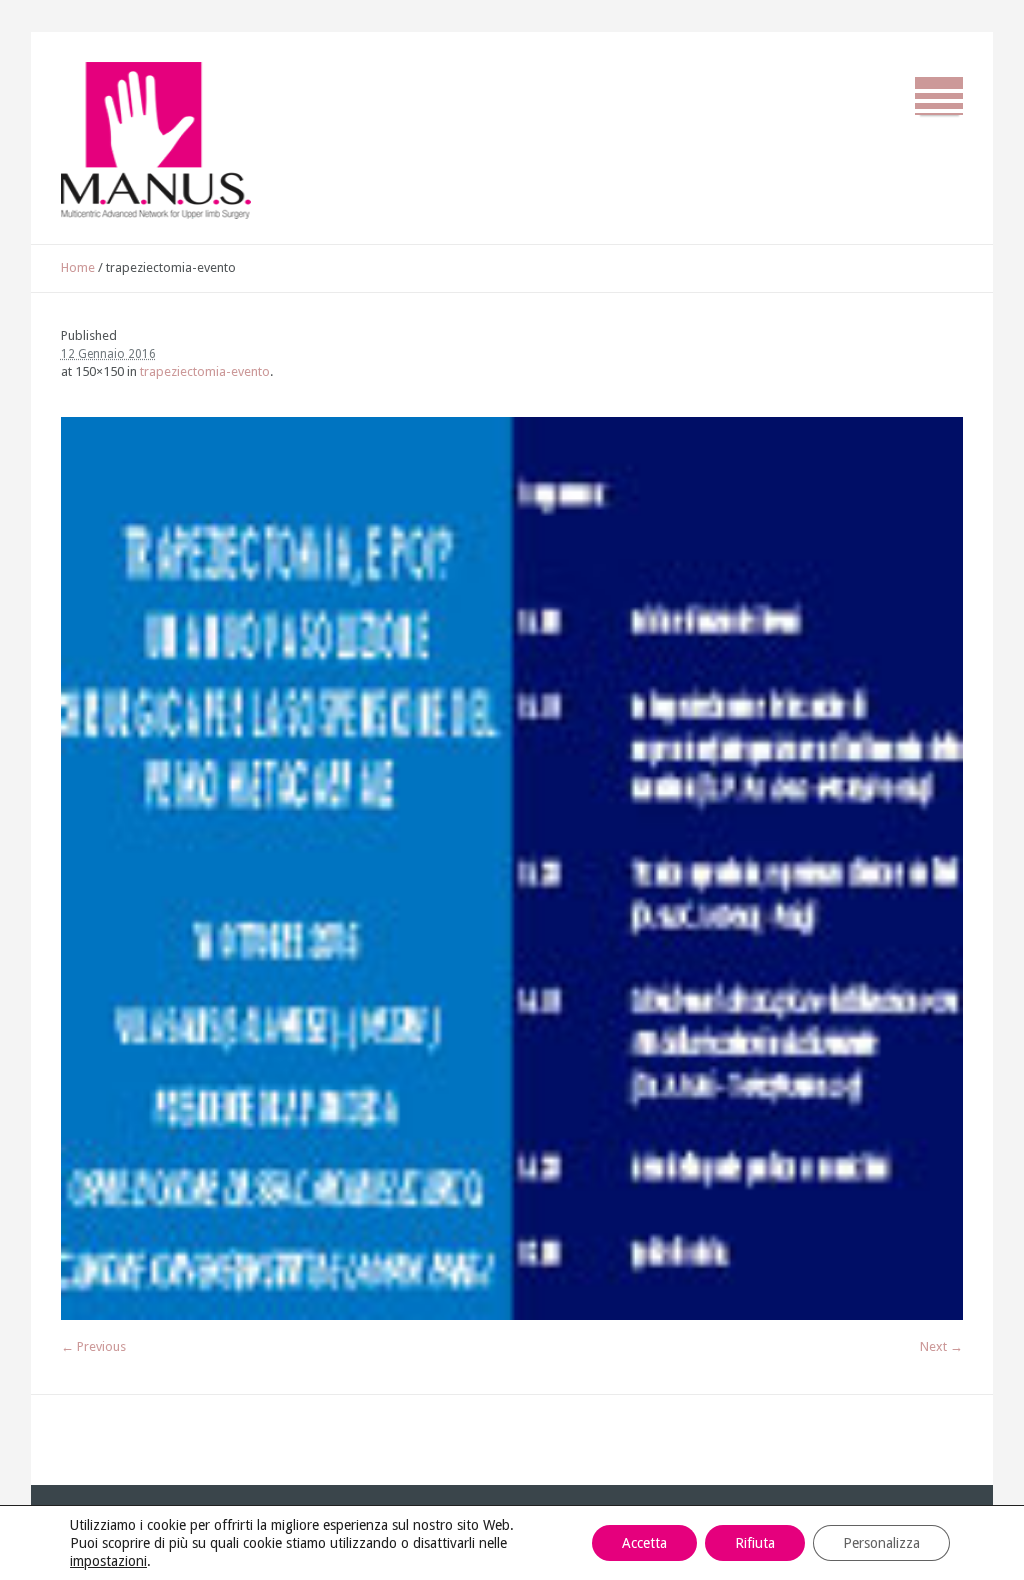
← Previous (93, 1346)
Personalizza (881, 1543)
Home (78, 267)
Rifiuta (755, 1543)
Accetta (644, 1543)
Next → (941, 1346)
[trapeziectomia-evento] (512, 868)
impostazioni (108, 1561)
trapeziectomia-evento (205, 371)
